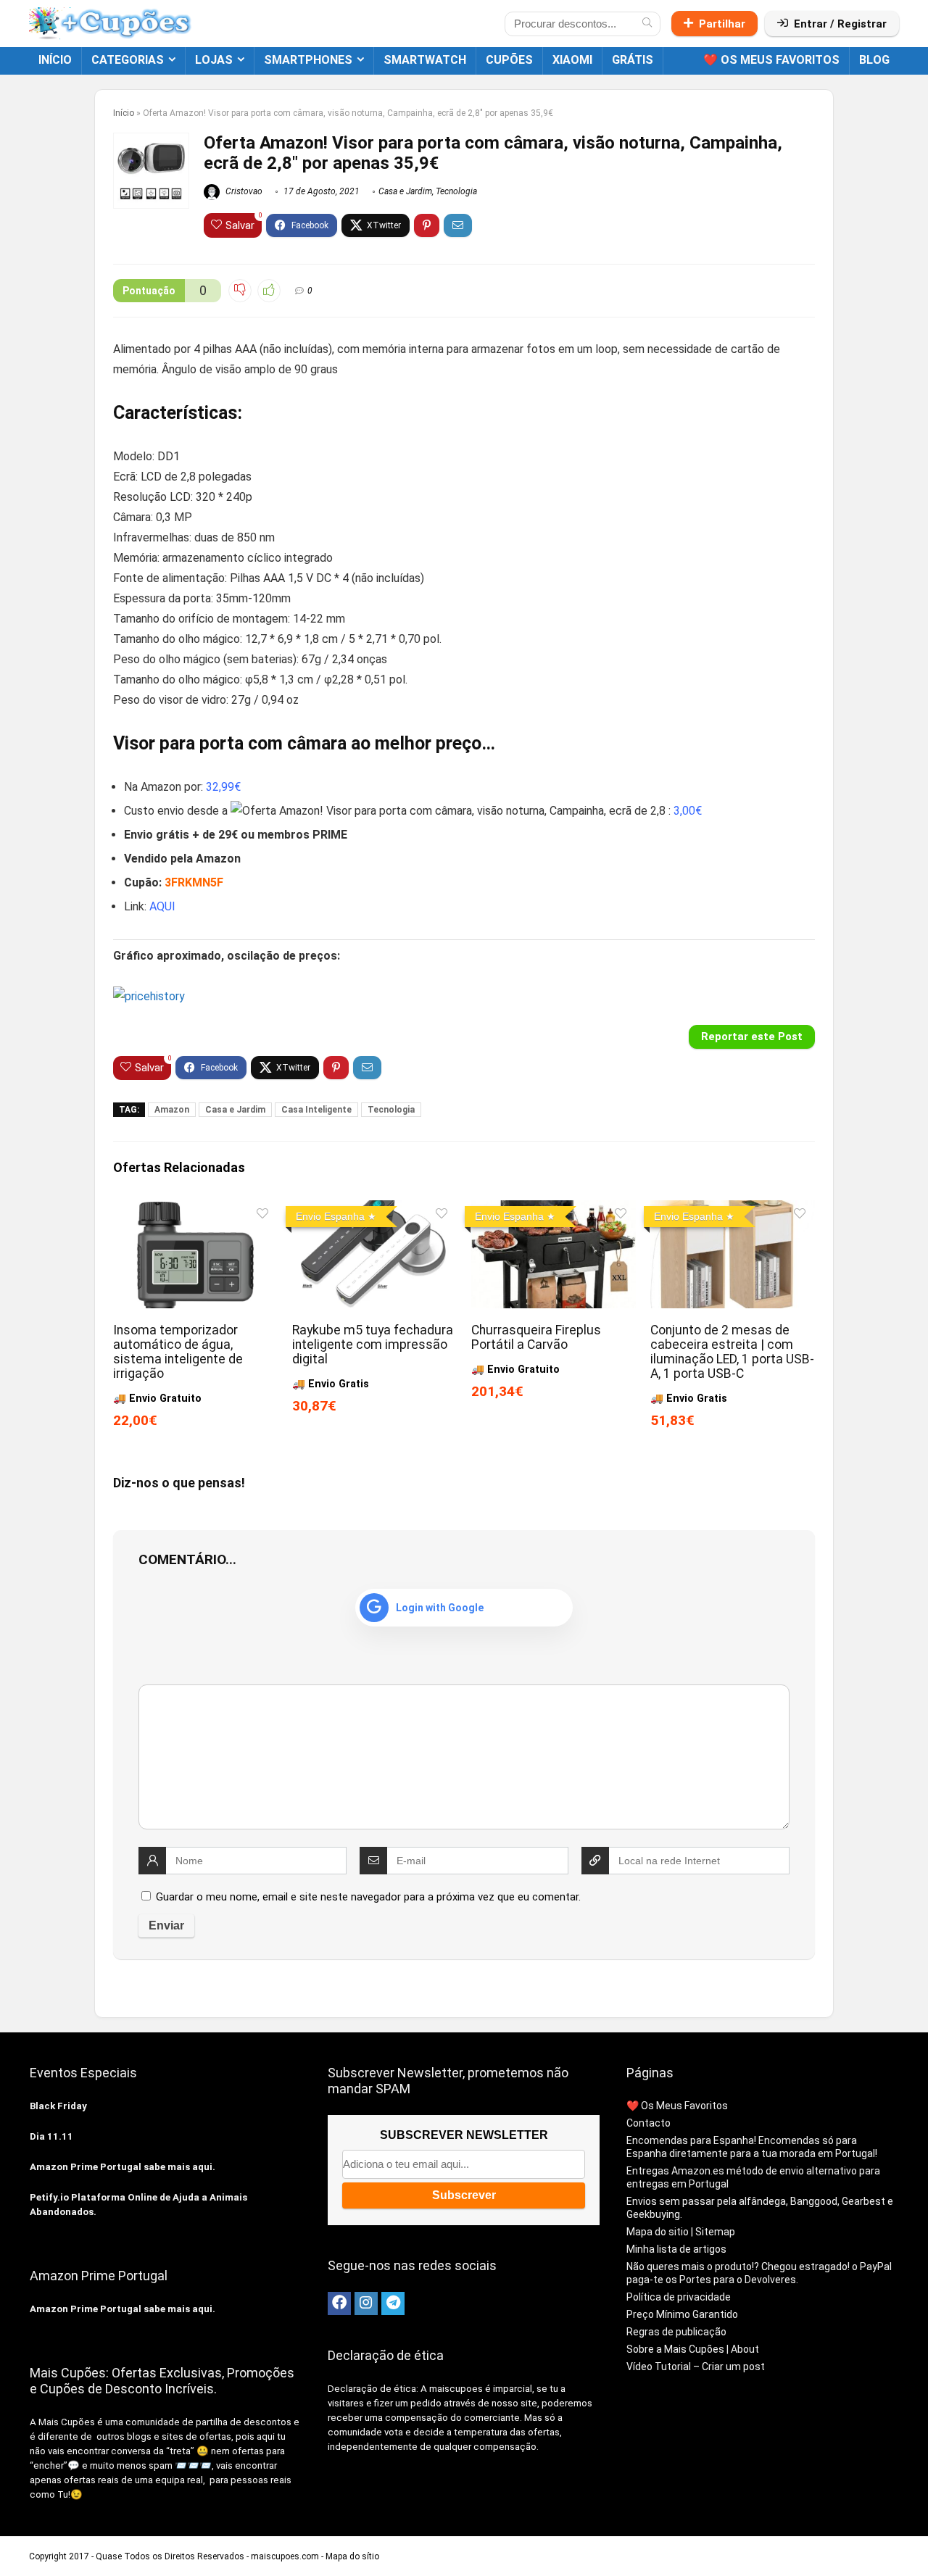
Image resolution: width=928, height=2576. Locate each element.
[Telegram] (393, 2303)
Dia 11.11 (51, 2136)
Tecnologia (456, 191)
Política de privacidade (679, 2297)
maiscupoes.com (285, 2556)
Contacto (649, 2123)
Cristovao (243, 191)
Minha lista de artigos (676, 2249)
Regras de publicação (676, 2332)
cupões (509, 60)
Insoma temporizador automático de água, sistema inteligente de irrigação (178, 1352)
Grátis (633, 60)
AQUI (162, 906)
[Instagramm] (366, 2303)
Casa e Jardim (405, 191)
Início (55, 60)
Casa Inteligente (316, 1110)
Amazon (172, 1110)
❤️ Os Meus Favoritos (771, 60)
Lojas (214, 60)
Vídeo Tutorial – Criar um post (696, 2367)
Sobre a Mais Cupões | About (693, 2349)
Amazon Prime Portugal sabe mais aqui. (123, 2167)
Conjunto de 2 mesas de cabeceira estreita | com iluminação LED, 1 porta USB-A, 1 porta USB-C (732, 1352)
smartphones (308, 60)
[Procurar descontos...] (647, 24)
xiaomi (572, 60)
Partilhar (722, 24)
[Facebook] (339, 2303)
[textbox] (464, 744)
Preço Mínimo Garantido (682, 2314)
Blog (874, 60)
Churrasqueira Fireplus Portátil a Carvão (536, 1337)
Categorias (128, 60)
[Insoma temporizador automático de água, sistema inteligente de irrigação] (195, 1210)
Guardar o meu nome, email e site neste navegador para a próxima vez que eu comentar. (368, 1897)
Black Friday (58, 2106)
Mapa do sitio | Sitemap (681, 2232)
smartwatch (425, 60)
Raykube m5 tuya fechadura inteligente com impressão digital (373, 1345)
